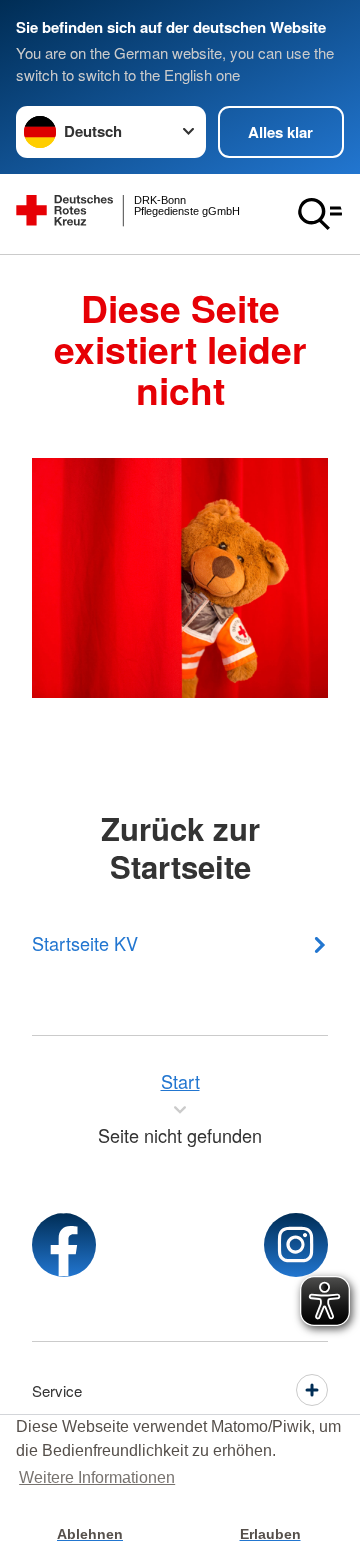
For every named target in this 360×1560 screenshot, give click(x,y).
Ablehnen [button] (90, 1534)
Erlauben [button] (270, 1534)
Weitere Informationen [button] (97, 1477)
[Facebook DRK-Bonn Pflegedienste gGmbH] (64, 1245)
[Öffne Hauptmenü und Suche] (320, 214)
